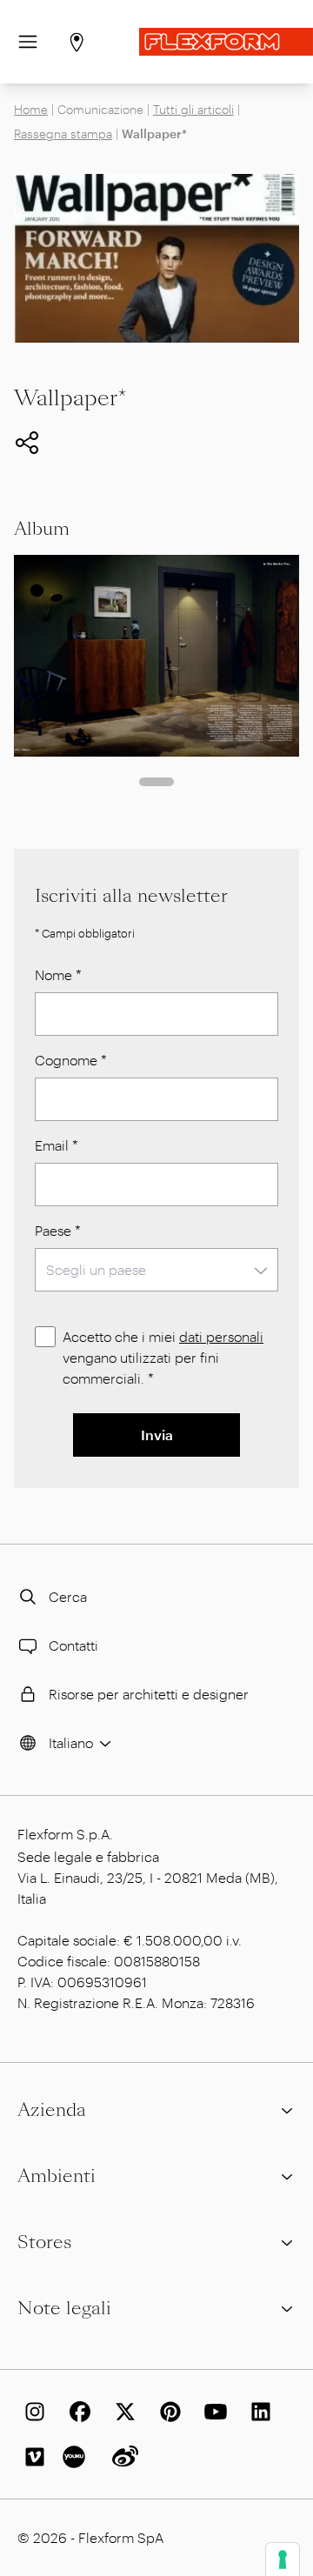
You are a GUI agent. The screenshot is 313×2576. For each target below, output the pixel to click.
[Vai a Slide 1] (156, 782)
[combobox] (156, 1270)
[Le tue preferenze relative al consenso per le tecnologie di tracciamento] (283, 2559)
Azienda (52, 2110)
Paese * (58, 1230)
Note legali (64, 2308)
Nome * (58, 974)
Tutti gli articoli (193, 109)
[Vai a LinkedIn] (257, 2412)
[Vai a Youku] (77, 2457)
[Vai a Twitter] (122, 2412)
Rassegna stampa (63, 133)
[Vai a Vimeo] (31, 2457)
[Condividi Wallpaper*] (27, 443)
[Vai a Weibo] (122, 2457)
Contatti (73, 1645)
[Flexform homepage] (226, 42)
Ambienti (57, 2176)
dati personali (221, 1336)
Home (31, 109)
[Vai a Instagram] (31, 2412)
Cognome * (71, 1060)
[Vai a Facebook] (77, 2412)
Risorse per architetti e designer (149, 1694)
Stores (44, 2242)
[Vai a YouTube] (212, 2412)
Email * (57, 1145)
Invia (157, 1435)
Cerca (68, 1596)
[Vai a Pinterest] (167, 2412)
